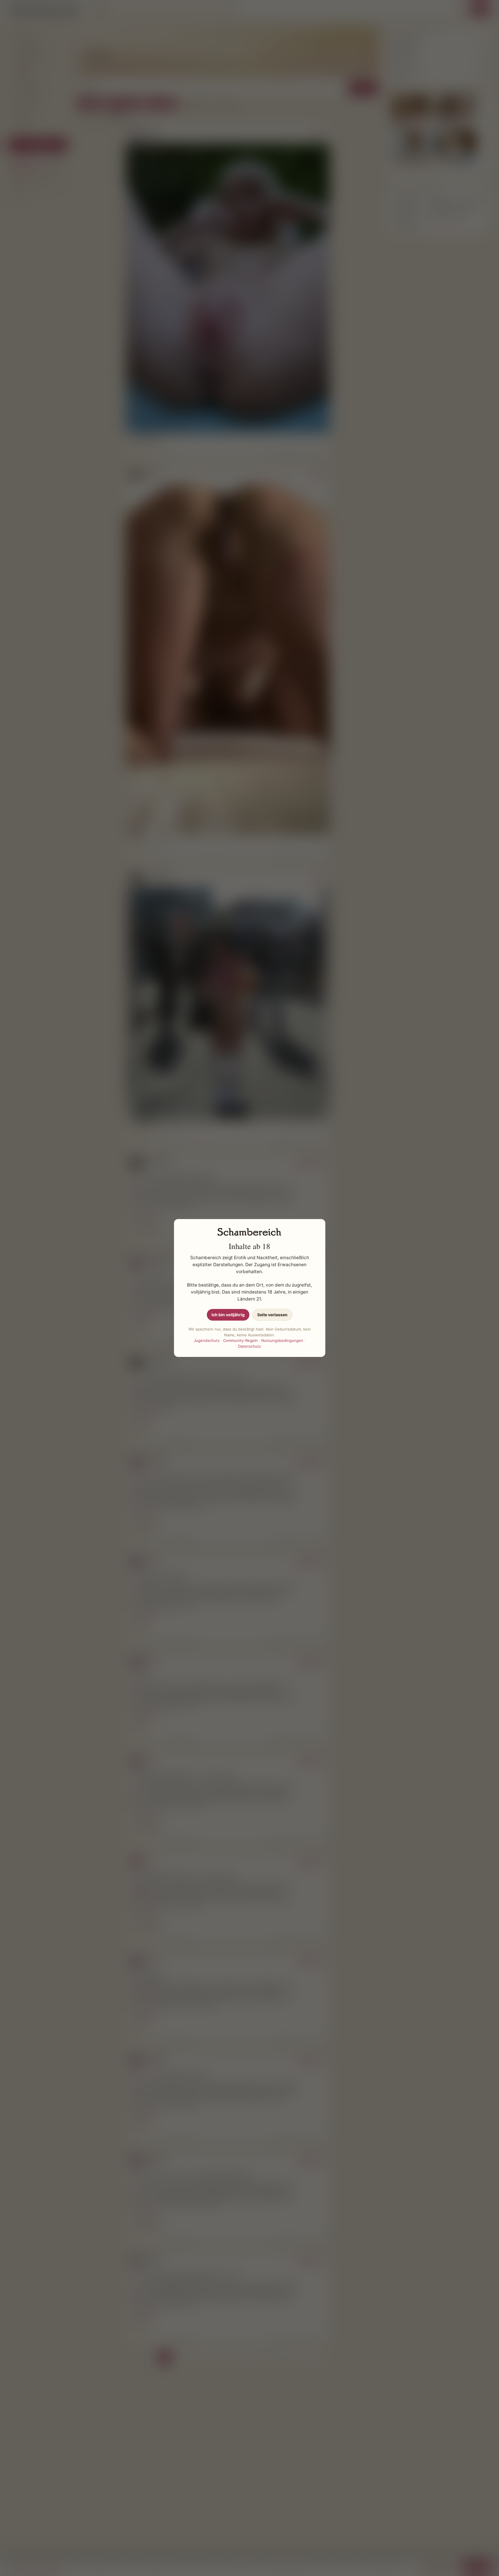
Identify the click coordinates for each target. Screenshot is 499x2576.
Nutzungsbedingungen (282, 1340)
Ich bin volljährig (228, 1315)
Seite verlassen (272, 1315)
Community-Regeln (240, 1340)
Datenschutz (249, 1346)
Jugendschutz (207, 1340)
